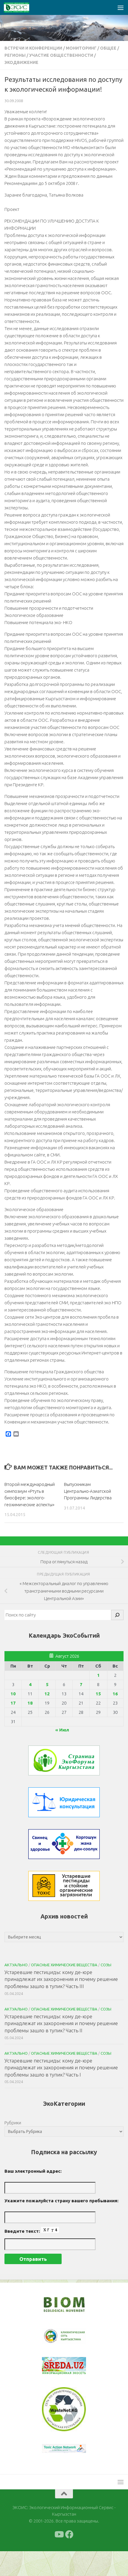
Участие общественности (61, 55)
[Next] (74, 2340)
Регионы (15, 55)
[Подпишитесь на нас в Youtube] (59, 2559)
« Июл (62, 1730)
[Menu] (121, 7)
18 (30, 1703)
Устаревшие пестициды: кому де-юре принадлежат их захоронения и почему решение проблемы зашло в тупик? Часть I (61, 2068)
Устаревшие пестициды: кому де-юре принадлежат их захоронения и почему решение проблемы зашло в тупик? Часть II (61, 2023)
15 (98, 1694)
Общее (108, 48)
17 (13, 1703)
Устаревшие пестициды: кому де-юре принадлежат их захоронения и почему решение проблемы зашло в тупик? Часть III (61, 1979)
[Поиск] (117, 1615)
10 (13, 1694)
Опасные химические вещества (64, 1965)
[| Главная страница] (21, 7)
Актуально (16, 1965)
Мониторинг (81, 48)
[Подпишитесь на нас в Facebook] (69, 2559)
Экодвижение (21, 62)
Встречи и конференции (33, 48)
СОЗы (106, 1965)
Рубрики (13, 2123)
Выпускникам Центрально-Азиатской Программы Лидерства (88, 1491)
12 (47, 1694)
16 (115, 1694)
